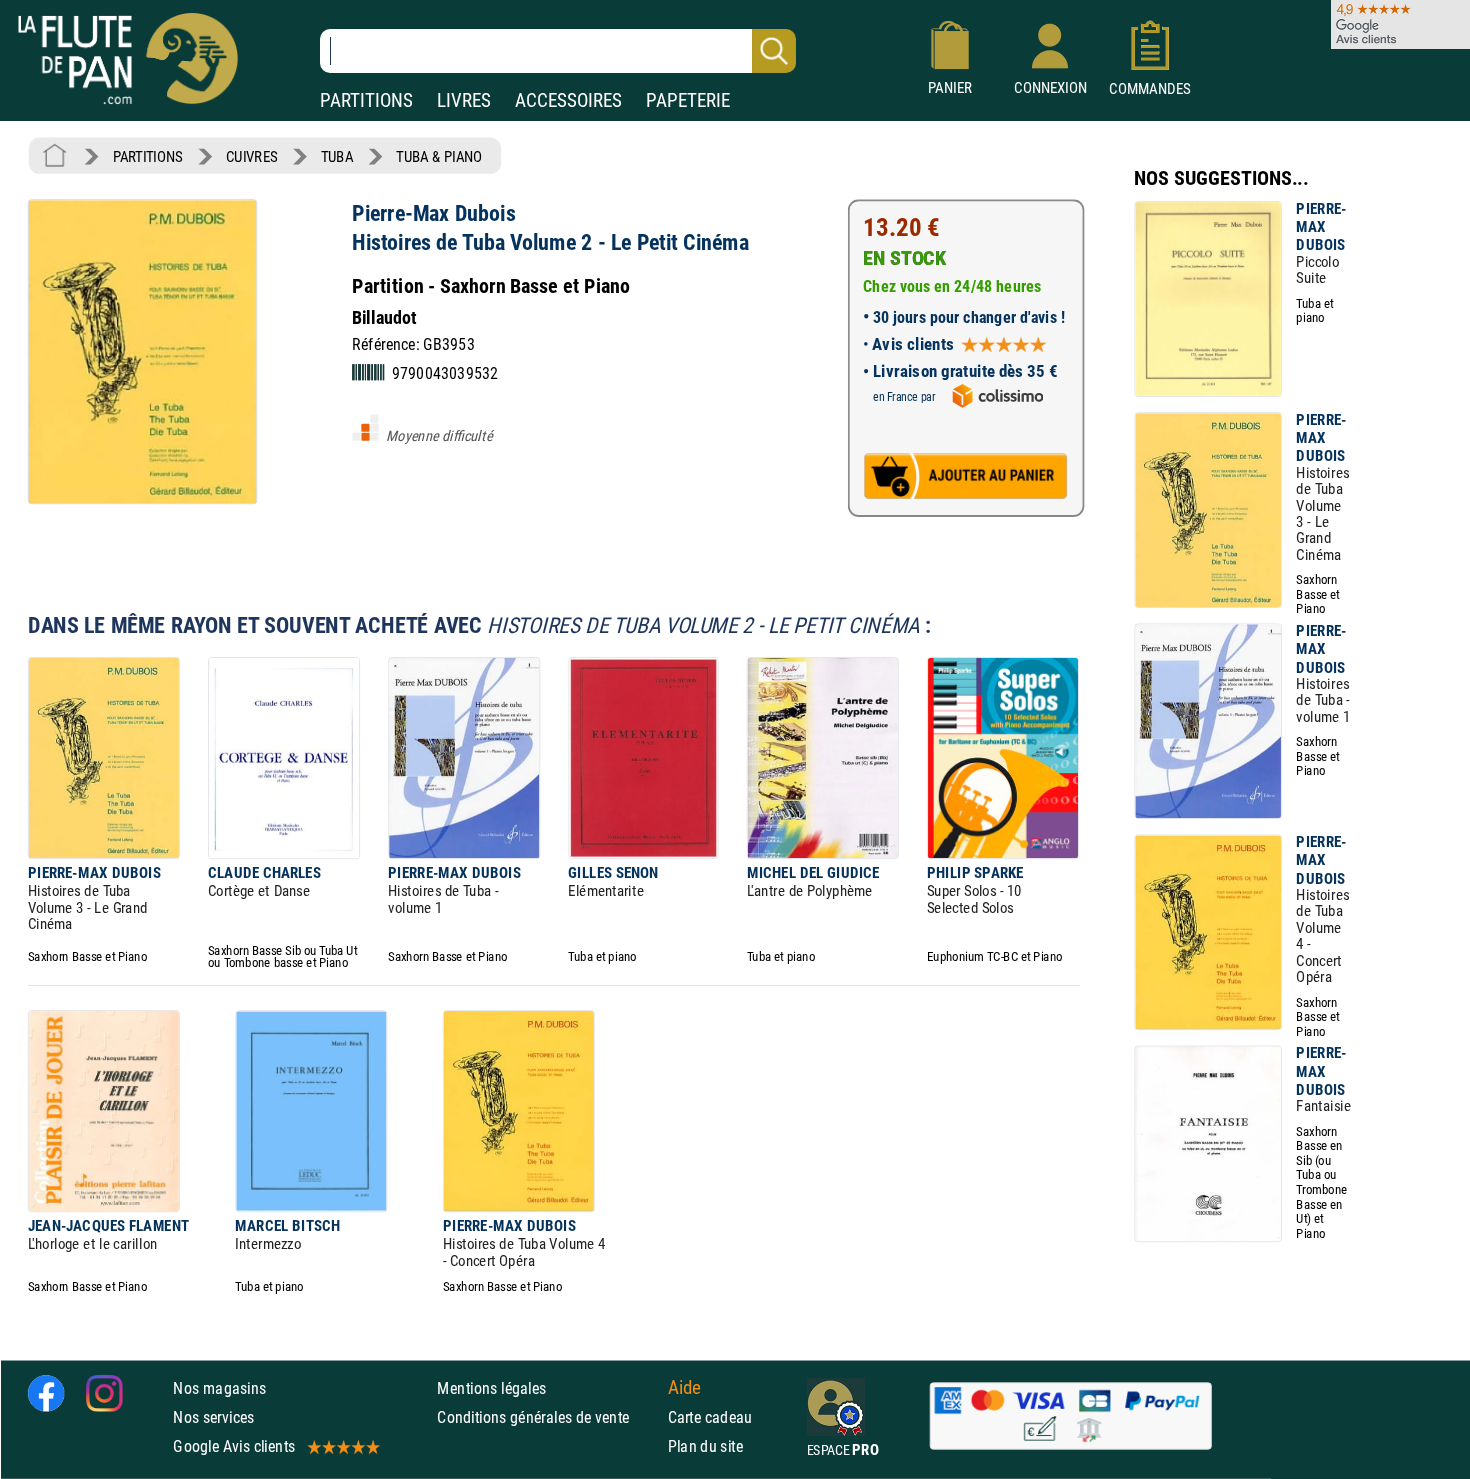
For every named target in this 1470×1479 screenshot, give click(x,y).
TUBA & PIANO (439, 156)
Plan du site (706, 1446)
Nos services (213, 1417)
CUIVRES (251, 156)
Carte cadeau (710, 1417)
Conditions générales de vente (547, 1417)
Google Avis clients (234, 1446)
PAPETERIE (688, 100)
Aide (685, 1388)
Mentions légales (491, 1388)
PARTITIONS (366, 100)
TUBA (337, 156)
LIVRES (464, 100)
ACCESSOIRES (568, 100)
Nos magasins (219, 1388)
